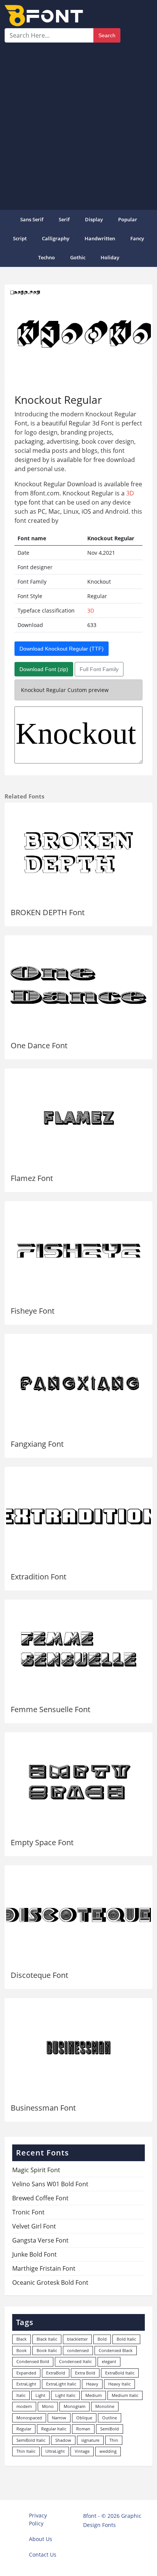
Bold (102, 2339)
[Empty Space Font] (78, 1782)
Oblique (84, 2418)
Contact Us (43, 2555)
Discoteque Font (39, 1975)
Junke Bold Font (34, 2254)
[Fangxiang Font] (78, 1383)
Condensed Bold (33, 2361)
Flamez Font (32, 1178)
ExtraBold (56, 2373)
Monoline (105, 2406)
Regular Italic (54, 2429)
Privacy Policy (38, 2519)
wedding (108, 2451)
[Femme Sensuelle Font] (78, 1649)
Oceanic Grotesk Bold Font (50, 2282)
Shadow (63, 2440)
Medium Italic (125, 2395)
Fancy (137, 238)
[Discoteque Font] (78, 1915)
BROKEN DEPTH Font (48, 912)
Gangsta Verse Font (40, 2240)
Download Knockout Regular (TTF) (62, 649)
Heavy (92, 2384)
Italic (21, 2395)
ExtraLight (26, 2384)
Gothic (78, 257)
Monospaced (29, 2418)
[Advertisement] (78, 125)
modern (24, 2406)
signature (90, 2440)
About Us (41, 2539)
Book (22, 2350)
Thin (114, 2440)
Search (107, 35)
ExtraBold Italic (120, 2373)
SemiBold (110, 2429)
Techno (46, 257)
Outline (110, 2418)
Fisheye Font (33, 1311)
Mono (48, 2406)
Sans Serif (32, 219)
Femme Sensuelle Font (50, 1709)
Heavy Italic (119, 2384)
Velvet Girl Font (34, 2226)
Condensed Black (116, 2350)
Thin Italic (26, 2451)
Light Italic (65, 2395)
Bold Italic (126, 2339)
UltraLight (55, 2451)
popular (128, 219)
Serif (64, 219)
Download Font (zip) (44, 669)
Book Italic (47, 2350)
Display (94, 219)
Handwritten (100, 238)
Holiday (110, 257)
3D (130, 493)
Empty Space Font (42, 1842)
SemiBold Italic (31, 2440)
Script (20, 238)
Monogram (74, 2406)
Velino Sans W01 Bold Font (50, 2184)
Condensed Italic (75, 2361)
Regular (24, 2429)
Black (22, 2339)
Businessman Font (43, 2108)
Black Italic (47, 2339)
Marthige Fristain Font (44, 2268)
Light (40, 2395)
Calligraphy (56, 238)
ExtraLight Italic (61, 2384)
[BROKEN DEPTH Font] (78, 852)
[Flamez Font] (78, 1118)
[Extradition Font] (78, 1517)
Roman (83, 2429)
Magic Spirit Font (36, 2170)
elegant (109, 2361)
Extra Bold (85, 2373)
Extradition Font (38, 1577)
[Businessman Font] (78, 2048)
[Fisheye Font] (78, 1251)
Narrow (59, 2418)
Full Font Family (99, 669)
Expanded (26, 2373)
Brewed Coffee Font (40, 2198)
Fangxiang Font (37, 1444)
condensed (78, 2350)
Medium (94, 2395)
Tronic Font (28, 2212)
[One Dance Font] (78, 985)
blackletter (77, 2339)
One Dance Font (39, 1045)
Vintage (82, 2451)
